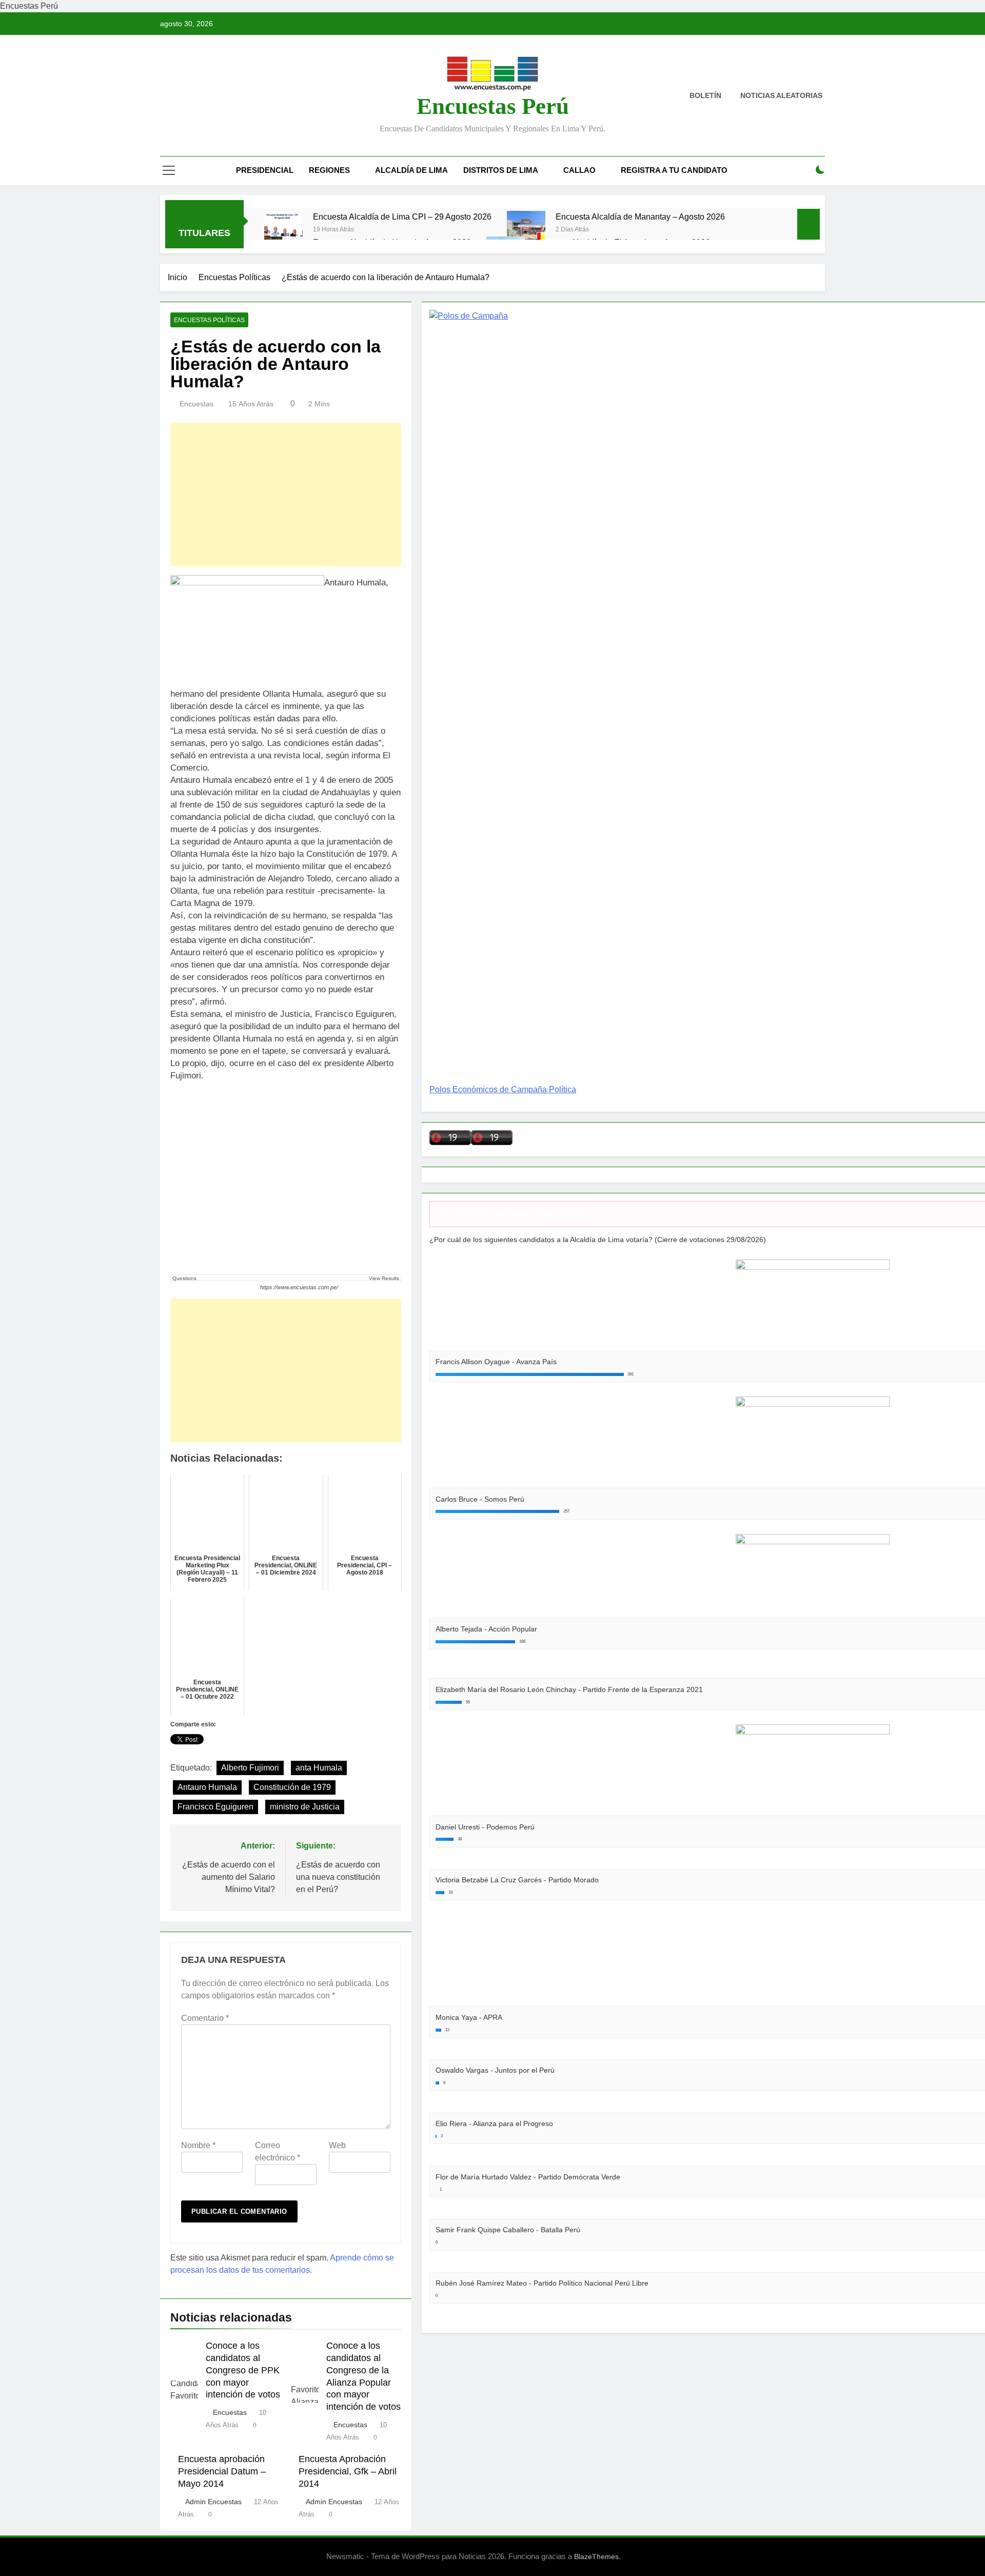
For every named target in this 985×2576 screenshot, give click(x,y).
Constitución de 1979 (292, 1787)
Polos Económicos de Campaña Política (503, 1089)
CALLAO (579, 170)
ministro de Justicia (305, 1807)
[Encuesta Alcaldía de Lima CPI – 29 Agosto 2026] (283, 230)
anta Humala (319, 1768)
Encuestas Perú (493, 106)
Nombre (198, 2145)
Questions (184, 1278)
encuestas (196, 404)
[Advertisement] (286, 495)
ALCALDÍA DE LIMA (411, 170)
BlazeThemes (596, 2557)
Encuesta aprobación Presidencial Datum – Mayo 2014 (222, 2471)
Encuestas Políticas (209, 320)
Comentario (205, 2018)
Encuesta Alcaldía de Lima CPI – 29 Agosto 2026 (402, 217)
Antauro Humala (207, 1787)
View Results (384, 1278)
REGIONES (329, 170)
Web (337, 2145)
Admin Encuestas (213, 2502)
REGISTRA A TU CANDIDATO (674, 170)
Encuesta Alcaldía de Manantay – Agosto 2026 (640, 217)
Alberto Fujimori (250, 1768)
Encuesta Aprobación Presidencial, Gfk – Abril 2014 (348, 2471)
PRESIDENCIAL (265, 170)
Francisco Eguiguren (215, 1807)
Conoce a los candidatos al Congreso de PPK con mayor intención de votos (243, 2370)
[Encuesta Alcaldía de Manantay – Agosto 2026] (526, 230)
